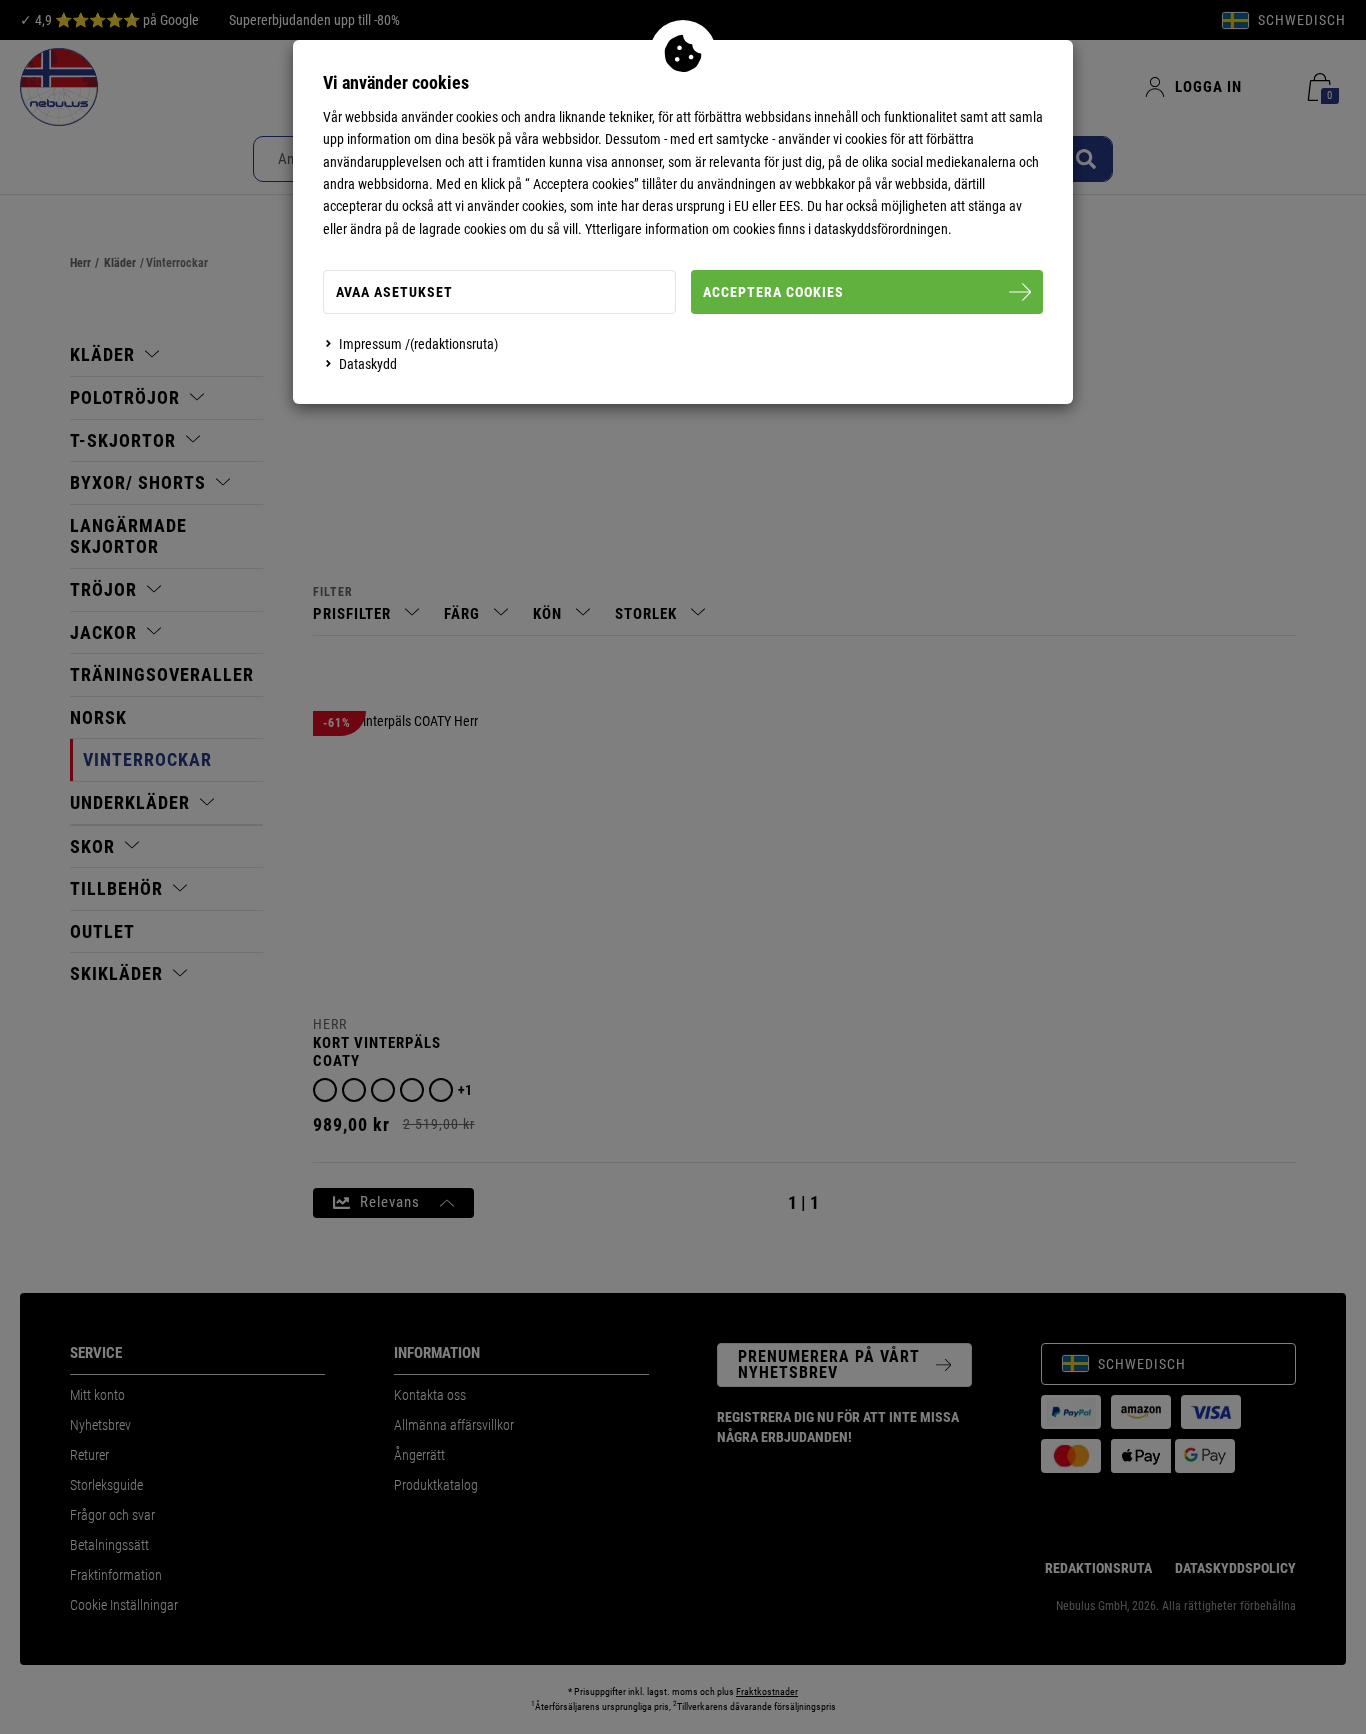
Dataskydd (368, 364)
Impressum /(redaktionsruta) (418, 344)
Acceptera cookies (773, 292)
